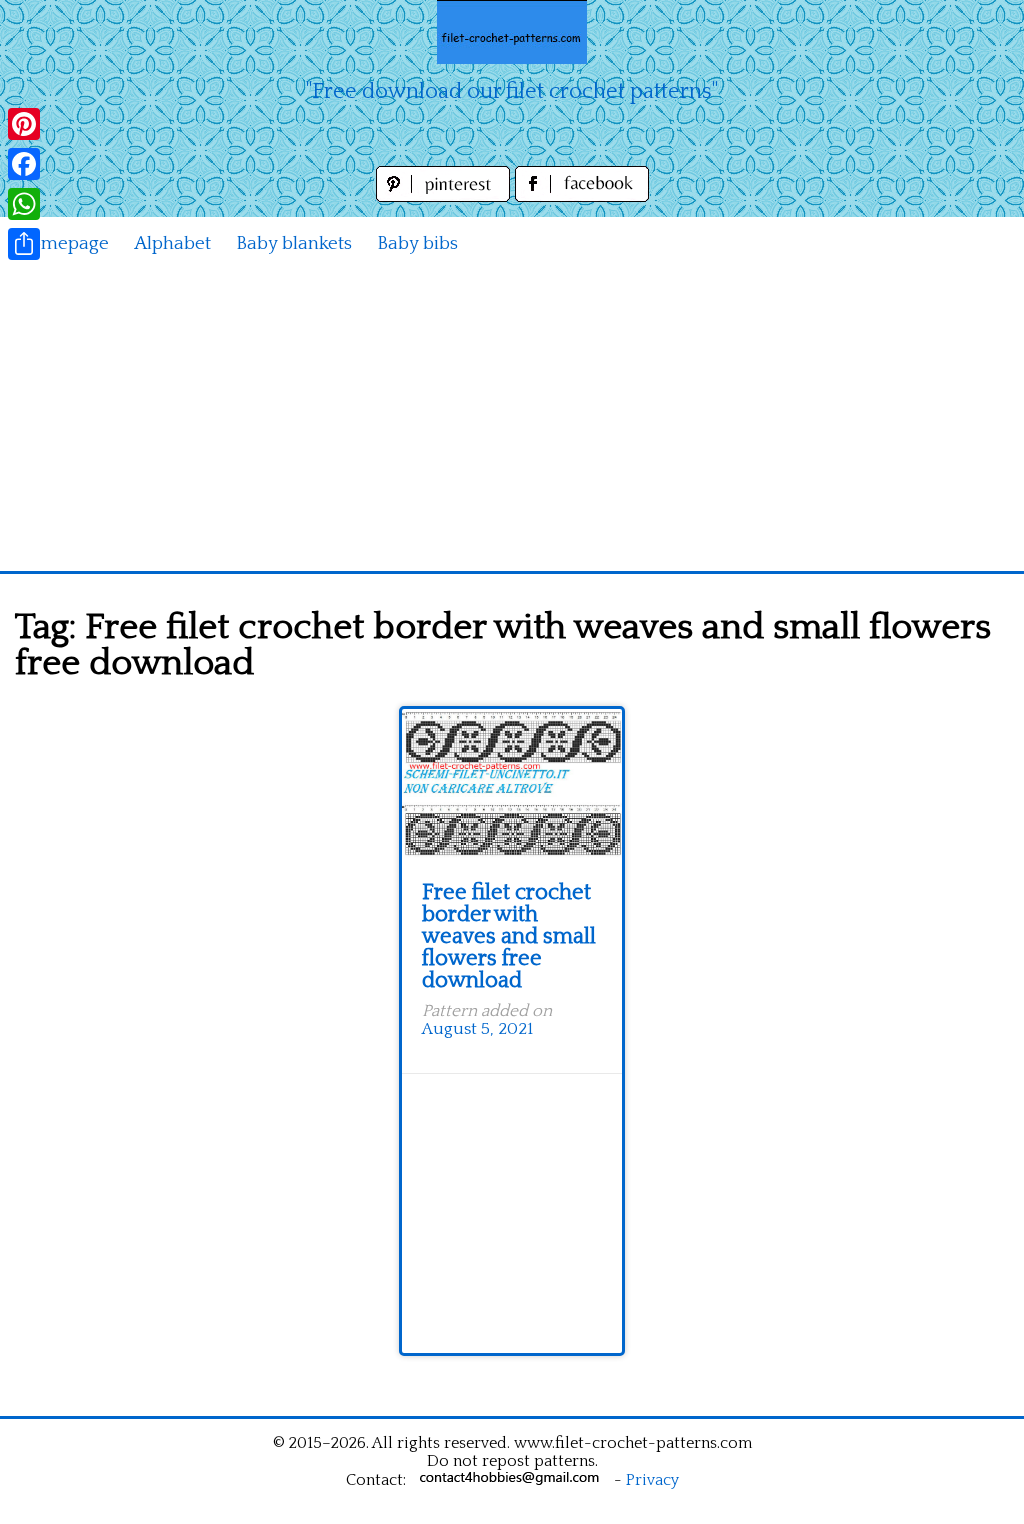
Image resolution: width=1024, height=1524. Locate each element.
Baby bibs (417, 243)
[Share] (24, 244)
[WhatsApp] (24, 204)
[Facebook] (24, 164)
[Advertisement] (512, 421)
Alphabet (172, 243)
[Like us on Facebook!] (582, 196)
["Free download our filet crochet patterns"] (512, 32)
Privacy (652, 1480)
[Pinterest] (24, 124)
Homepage (62, 243)
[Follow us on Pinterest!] (445, 196)
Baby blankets (294, 243)
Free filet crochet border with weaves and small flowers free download (509, 936)
